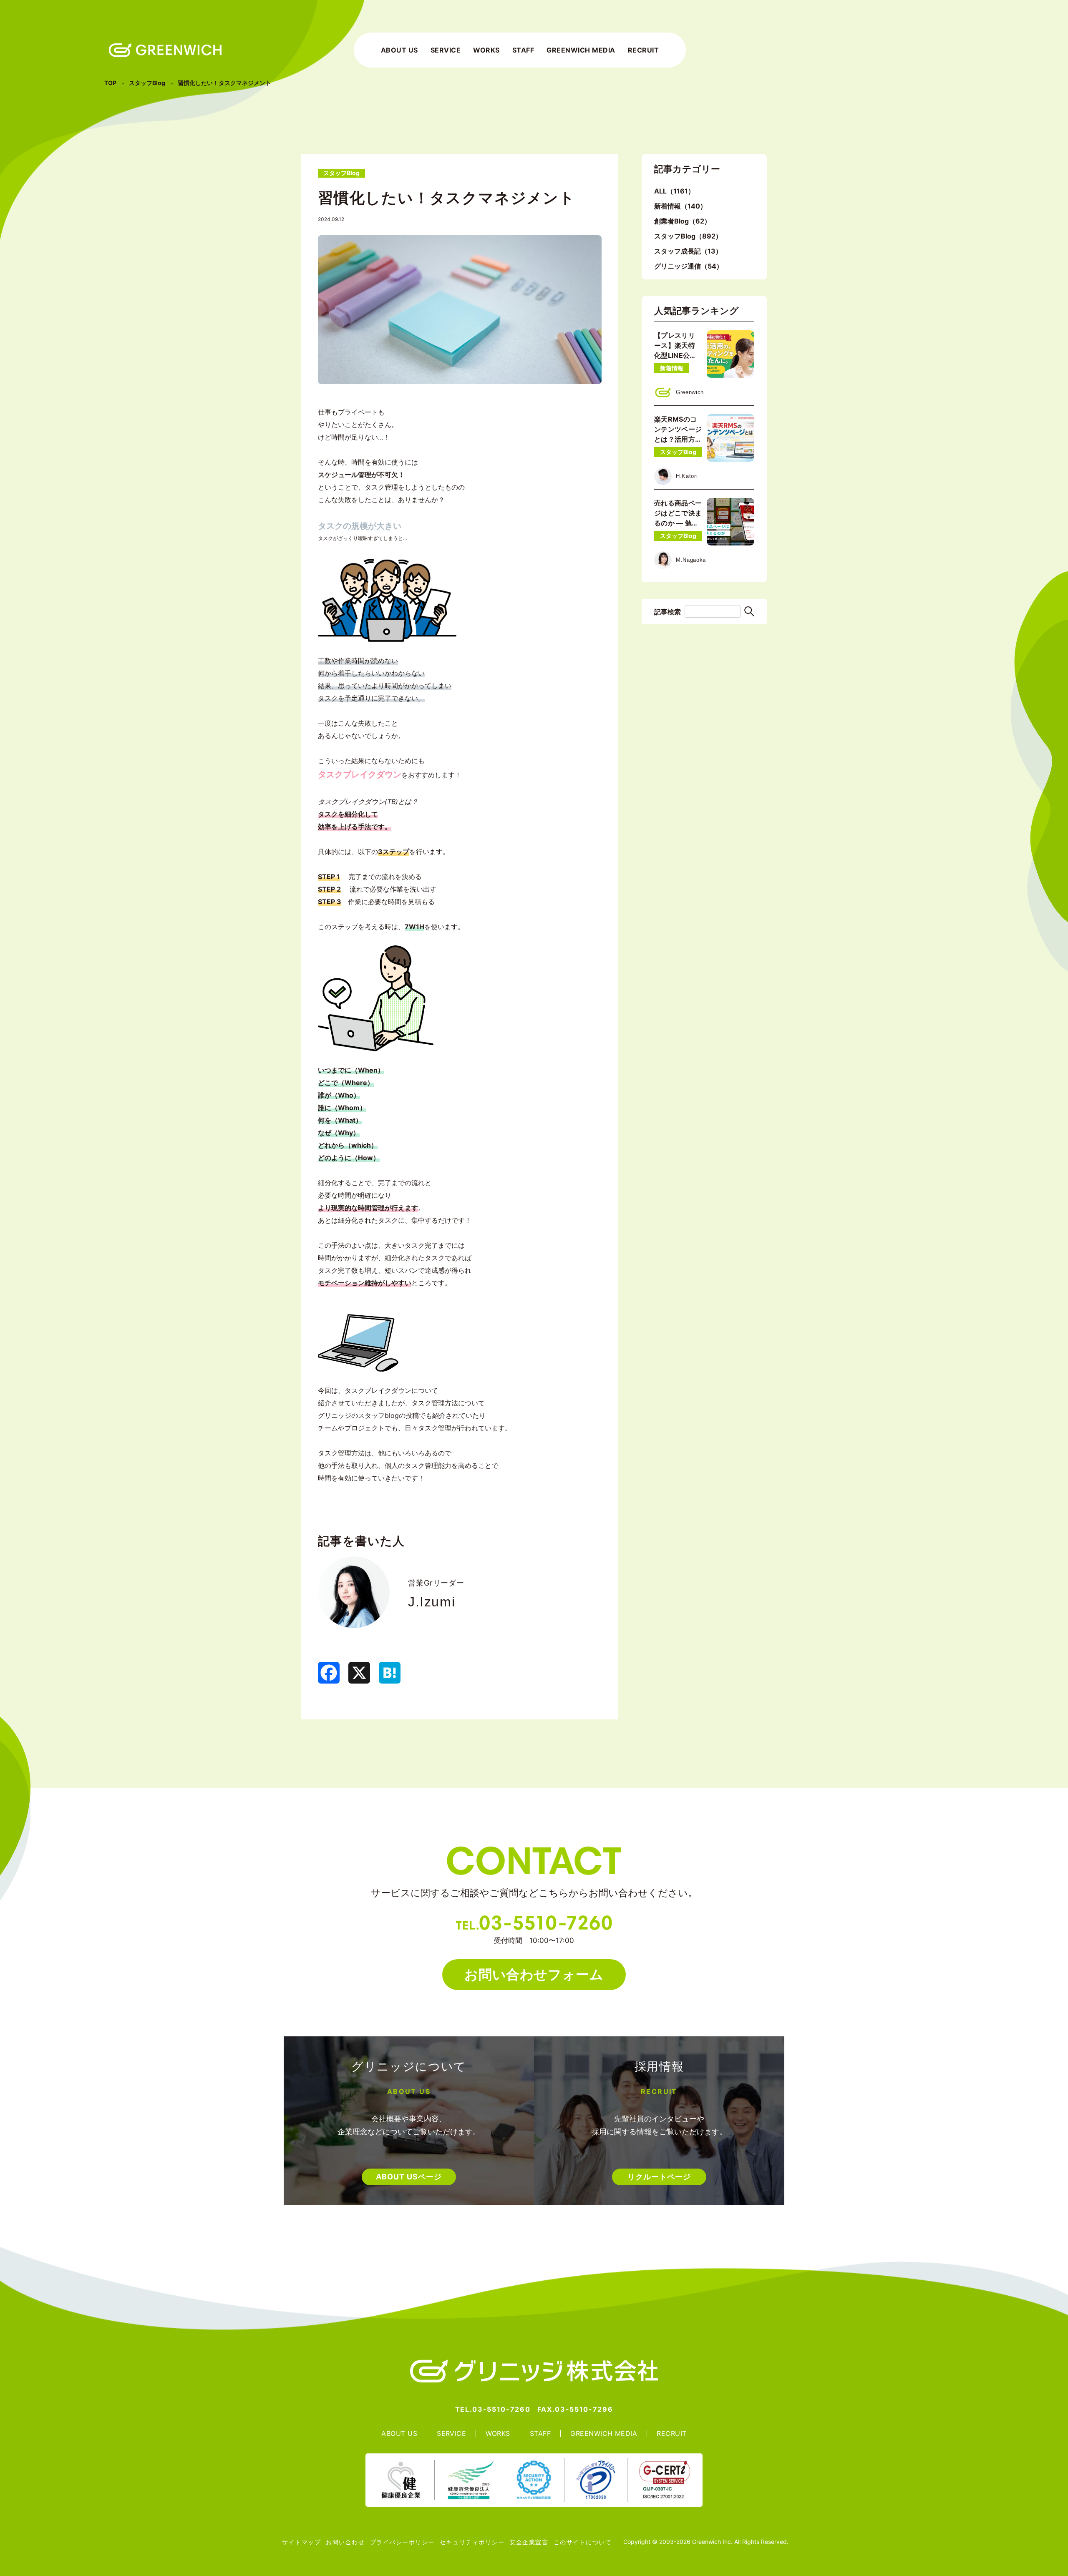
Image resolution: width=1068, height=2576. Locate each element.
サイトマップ (301, 2542)
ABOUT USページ (409, 2177)
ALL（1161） (674, 191)
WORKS (486, 50)
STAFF (523, 50)
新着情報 (672, 368)
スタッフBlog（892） (688, 236)
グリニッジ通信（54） (689, 266)
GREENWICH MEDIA (581, 50)
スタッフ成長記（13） (688, 251)
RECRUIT (643, 50)
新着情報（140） (680, 206)
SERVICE (446, 50)
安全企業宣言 (529, 2542)
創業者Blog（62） (683, 221)
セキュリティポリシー (472, 2542)
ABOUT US (399, 50)
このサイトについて (583, 2542)
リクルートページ (659, 2177)
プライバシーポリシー (402, 2542)
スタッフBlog (678, 452)
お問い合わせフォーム (534, 1974)
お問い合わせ (345, 2542)
